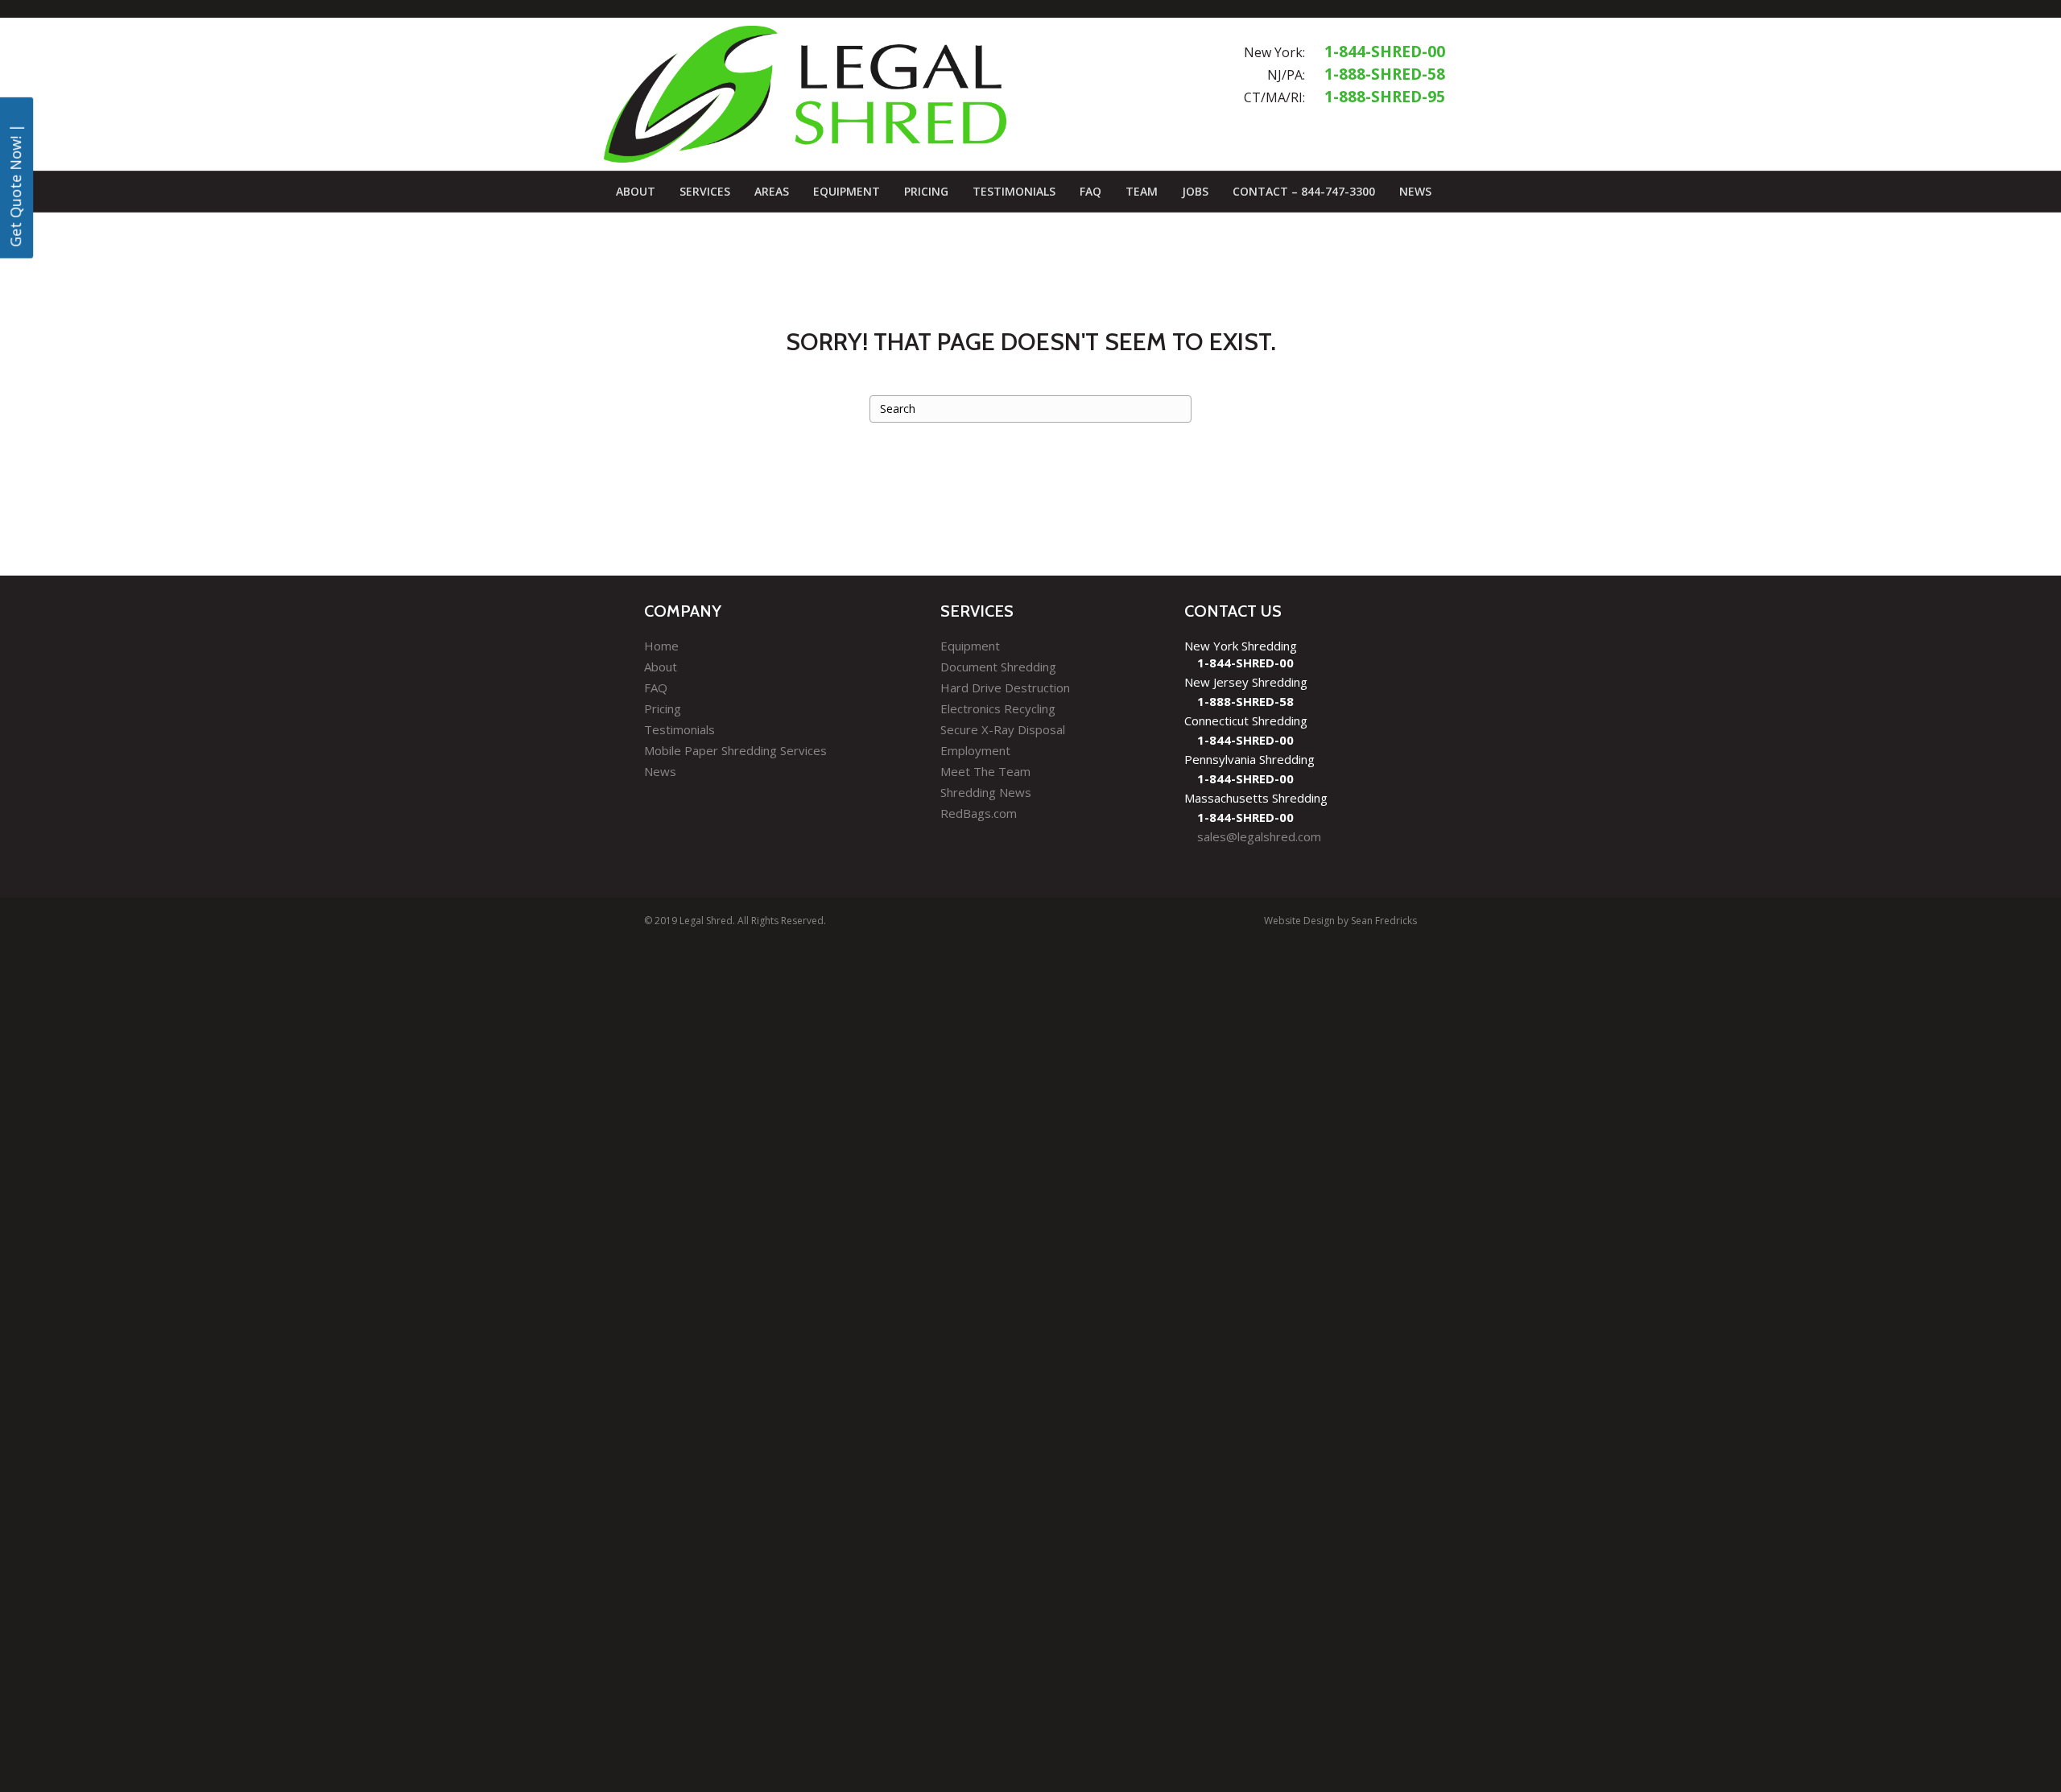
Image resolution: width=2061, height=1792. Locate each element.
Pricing (926, 191)
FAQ (1090, 191)
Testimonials (1014, 191)
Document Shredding (998, 667)
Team (1142, 191)
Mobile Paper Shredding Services (735, 750)
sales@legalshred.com (1259, 836)
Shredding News (986, 792)
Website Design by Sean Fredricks (1340, 921)
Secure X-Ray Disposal (1003, 729)
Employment (975, 750)
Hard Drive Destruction (1005, 687)
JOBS (1195, 191)
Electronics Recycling (998, 708)
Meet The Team (985, 771)
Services (705, 191)
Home (661, 646)
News (1415, 191)
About (636, 191)
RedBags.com (979, 813)
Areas (772, 191)
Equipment (847, 191)
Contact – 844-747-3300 (1304, 191)
